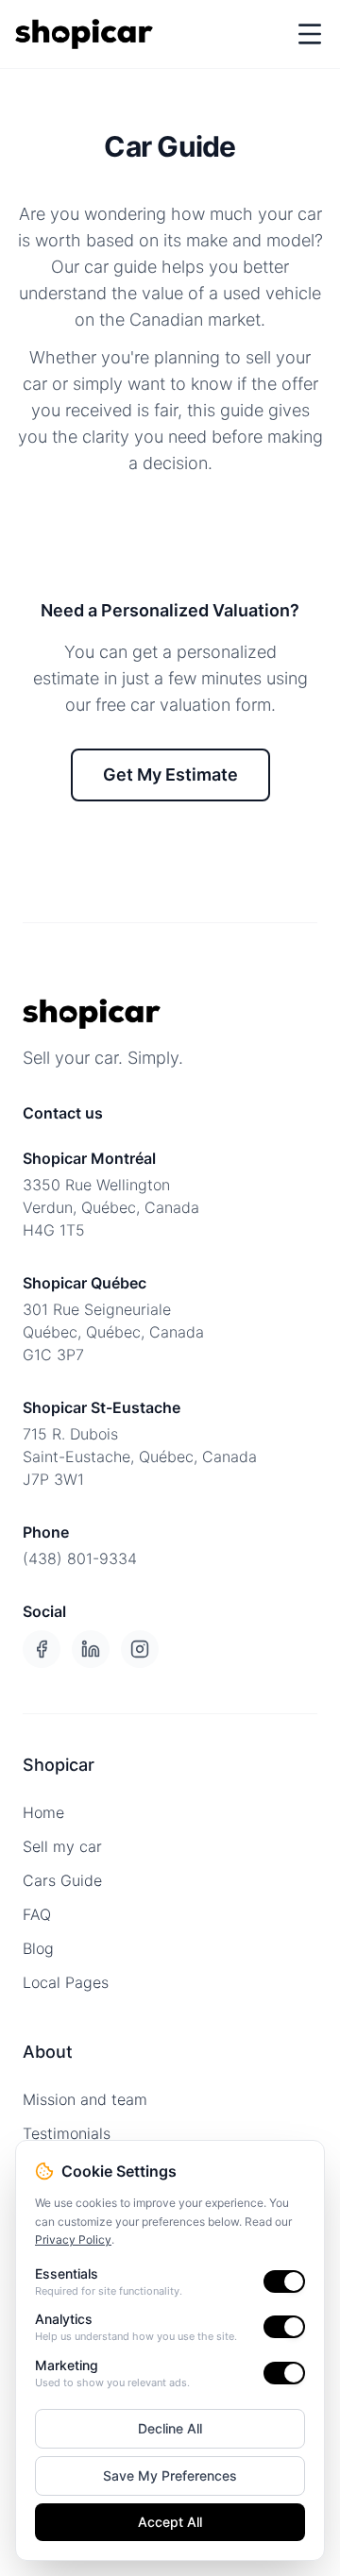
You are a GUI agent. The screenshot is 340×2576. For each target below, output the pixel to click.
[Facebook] (42, 1649)
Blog (38, 1948)
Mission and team (85, 2099)
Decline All (170, 2428)
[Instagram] (140, 1649)
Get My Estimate (170, 774)
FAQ (37, 1914)
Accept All (170, 2522)
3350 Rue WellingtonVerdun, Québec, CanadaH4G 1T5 (111, 1207)
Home (43, 1812)
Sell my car (62, 1846)
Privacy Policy (73, 2239)
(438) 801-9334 (80, 1558)
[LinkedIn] (91, 1649)
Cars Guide (62, 1880)
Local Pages (66, 1982)
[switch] (284, 2281)
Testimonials (67, 2133)
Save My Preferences (170, 2475)
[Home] (84, 34)
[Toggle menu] (310, 34)
